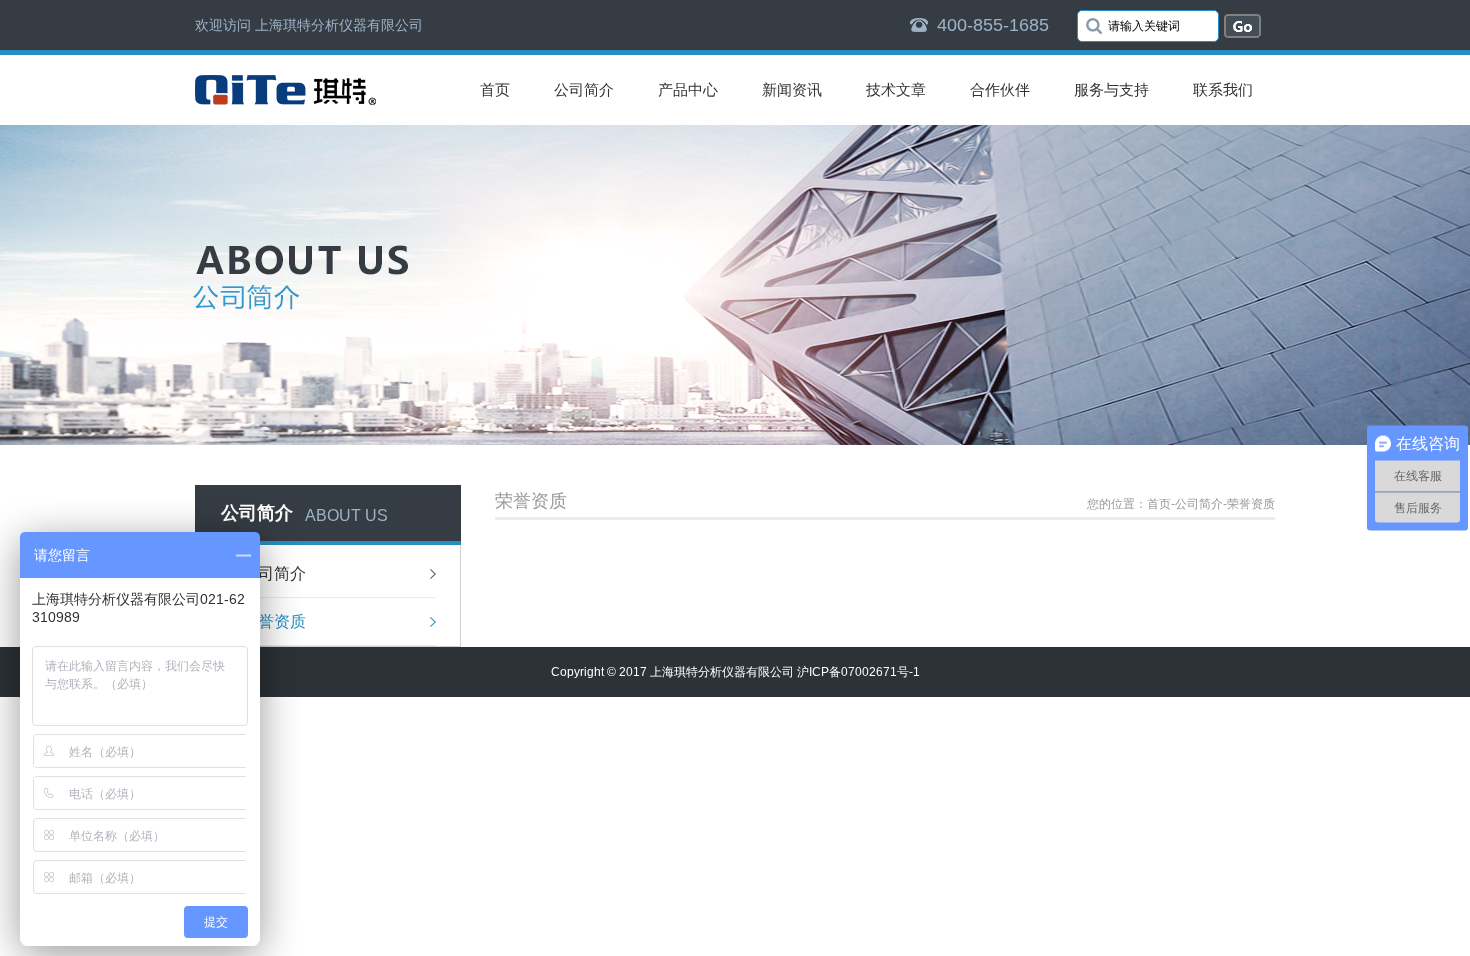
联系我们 (1223, 89)
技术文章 (896, 89)
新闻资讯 (792, 89)
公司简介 (584, 89)
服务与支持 (1111, 89)
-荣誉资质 (1249, 504)
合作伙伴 (1000, 89)
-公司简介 (1197, 504)
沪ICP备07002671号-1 (858, 672)
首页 (495, 89)
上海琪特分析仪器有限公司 (722, 672)
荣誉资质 (274, 621)
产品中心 (688, 89)
